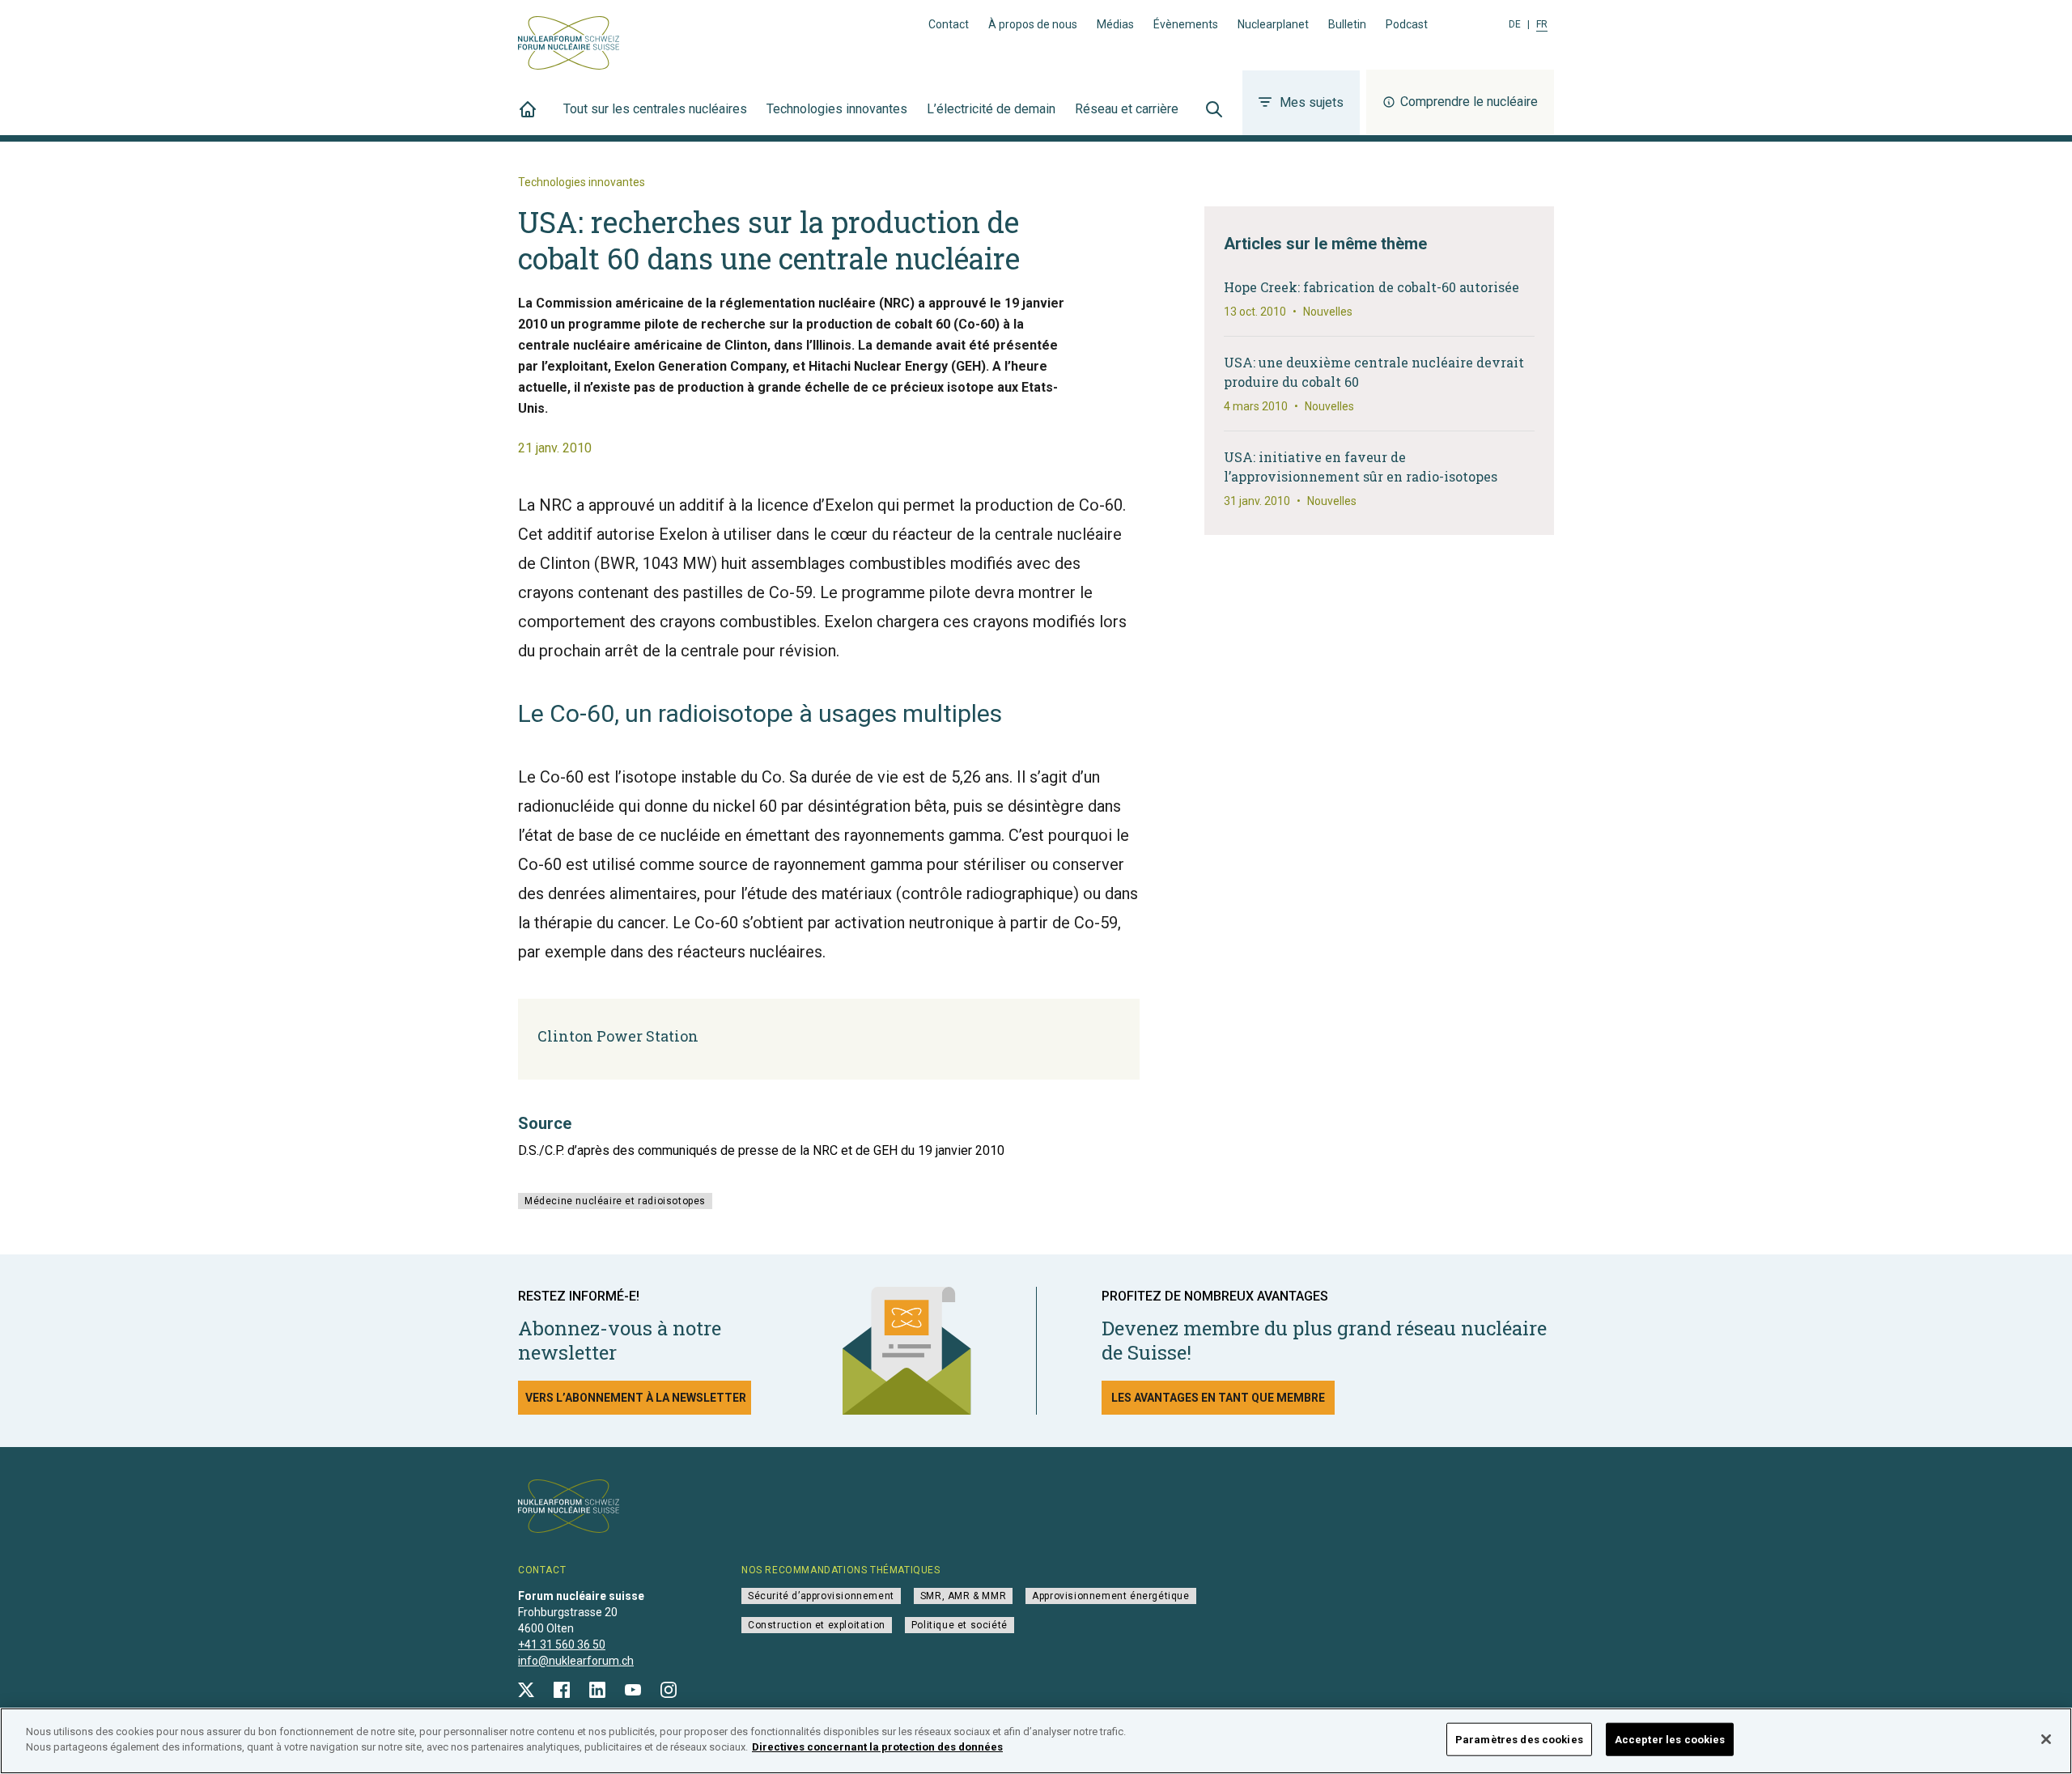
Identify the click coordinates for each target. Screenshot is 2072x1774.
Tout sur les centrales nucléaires (655, 109)
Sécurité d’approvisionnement (821, 1596)
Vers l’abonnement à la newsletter (636, 1398)
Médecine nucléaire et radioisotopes (615, 1201)
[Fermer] (2046, 1739)
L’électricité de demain (991, 109)
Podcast (1407, 24)
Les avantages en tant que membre (1218, 1398)
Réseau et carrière (1127, 109)
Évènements (1186, 24)
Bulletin (1347, 24)
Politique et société (960, 1625)
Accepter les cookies (1670, 1740)
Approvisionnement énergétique (1110, 1596)
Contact (949, 24)
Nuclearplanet (1273, 24)
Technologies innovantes (837, 109)
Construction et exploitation (817, 1625)
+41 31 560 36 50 (562, 1645)
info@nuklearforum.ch (576, 1661)
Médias (1115, 24)
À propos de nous (1033, 24)
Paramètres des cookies (1519, 1740)
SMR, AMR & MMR (963, 1596)
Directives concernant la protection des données (877, 1747)
